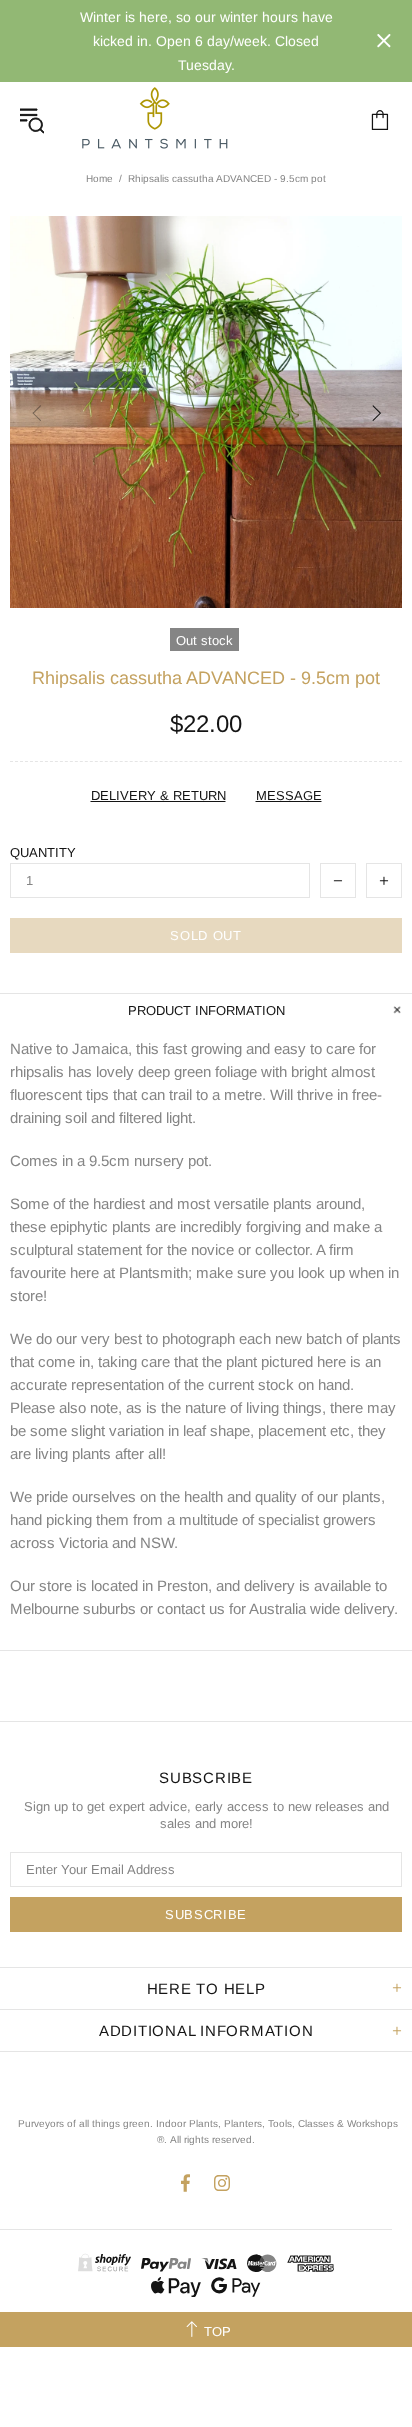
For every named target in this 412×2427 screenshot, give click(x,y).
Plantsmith (154, 119)
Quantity (43, 852)
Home (99, 178)
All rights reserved (211, 2139)
